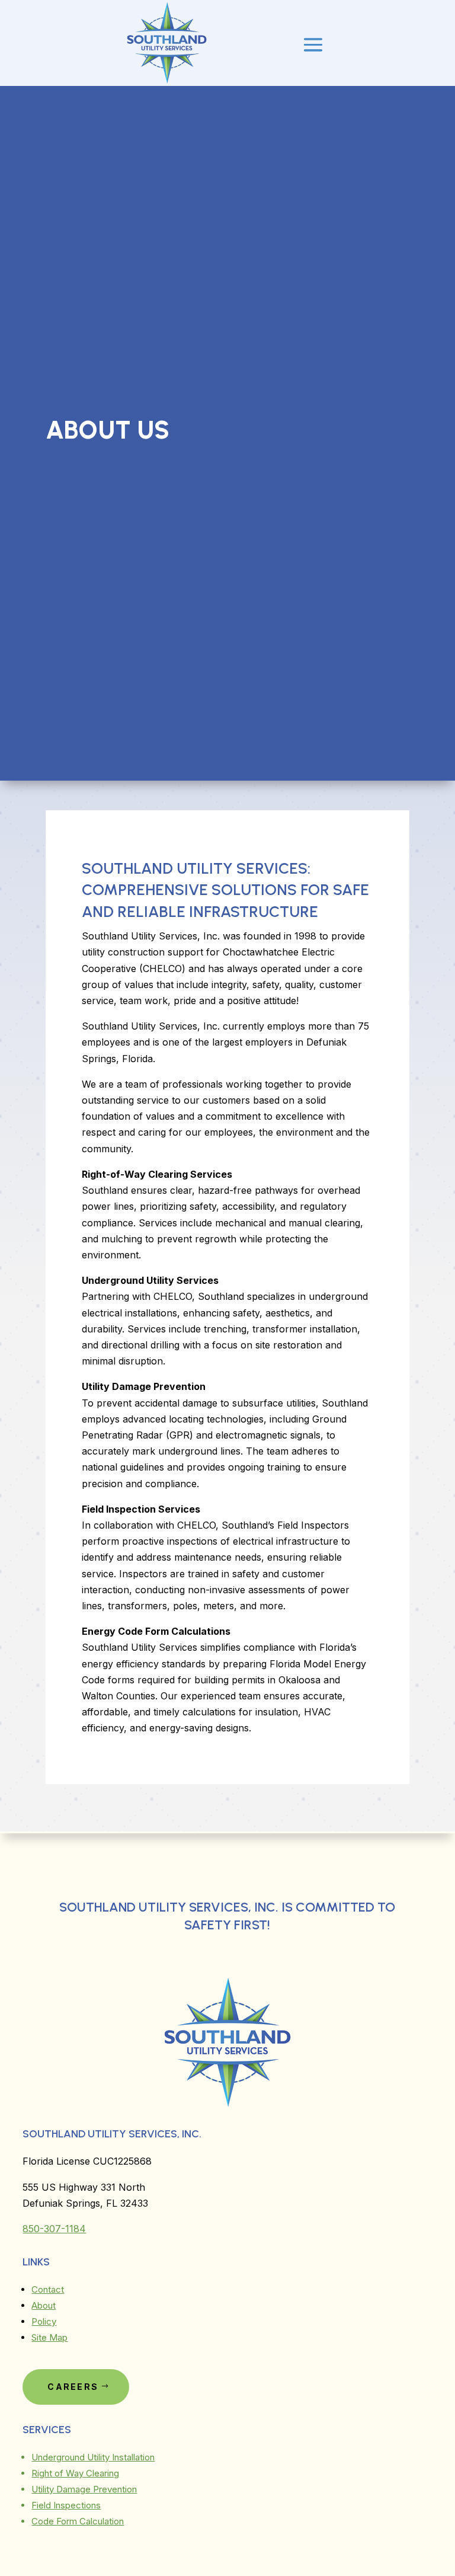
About (44, 2305)
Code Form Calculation (78, 2521)
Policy (44, 2321)
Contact (48, 2289)
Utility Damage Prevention (84, 2489)
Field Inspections (66, 2505)
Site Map (49, 2337)
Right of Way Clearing (75, 2473)
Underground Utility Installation (93, 2457)
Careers (73, 2387)
